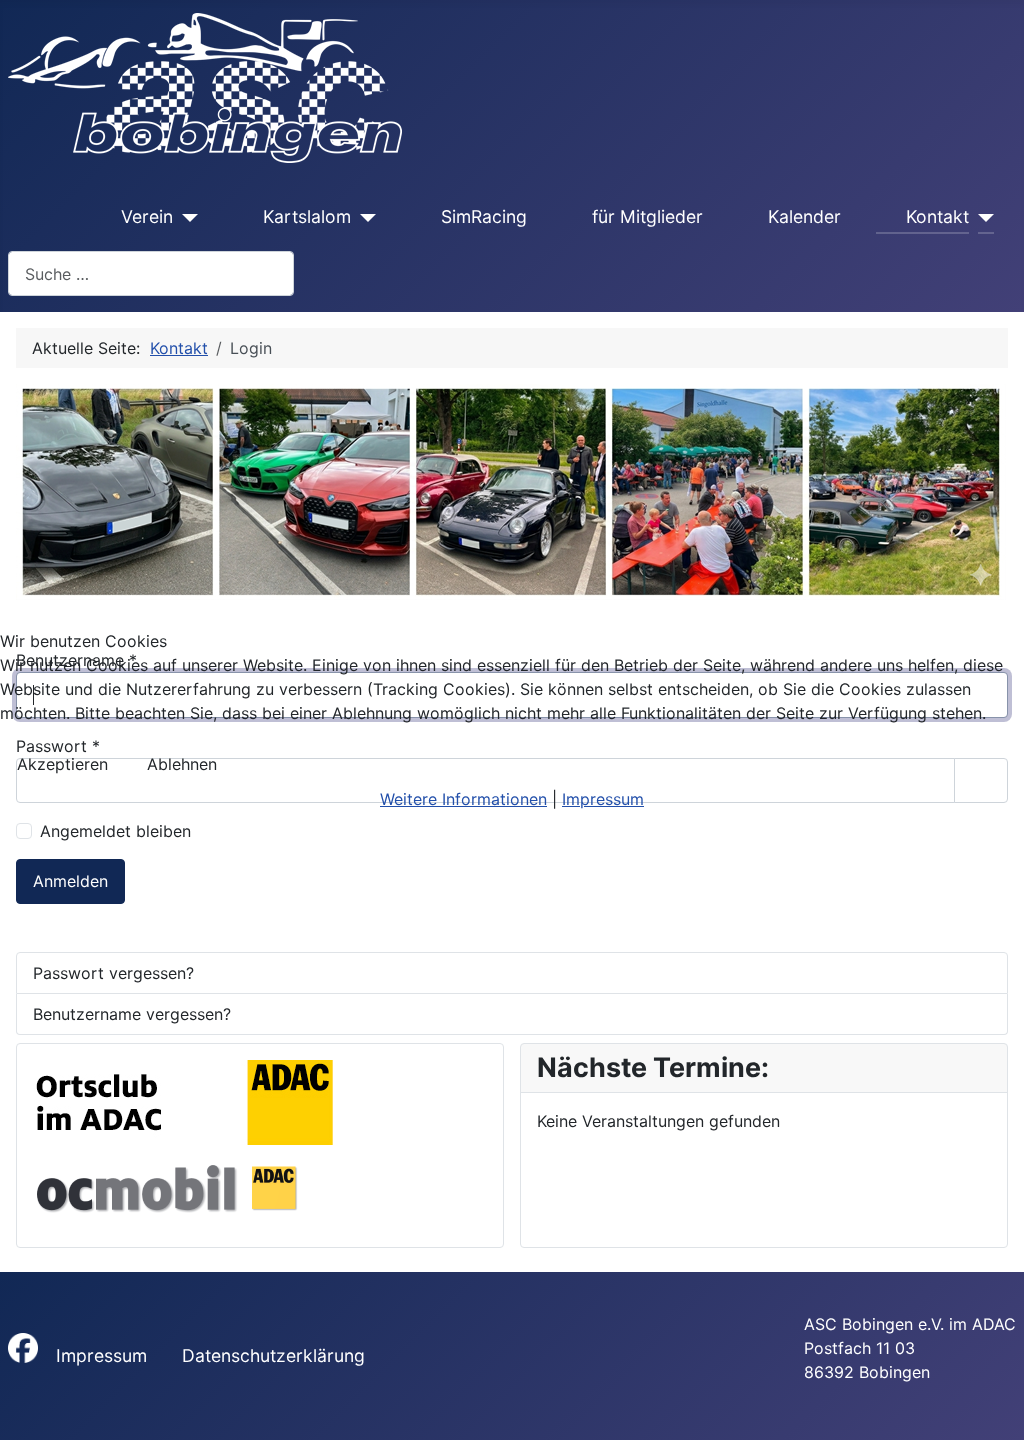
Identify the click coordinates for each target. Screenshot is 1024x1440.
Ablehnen (182, 764)
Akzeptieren (62, 764)
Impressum (603, 799)
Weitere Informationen (463, 799)
